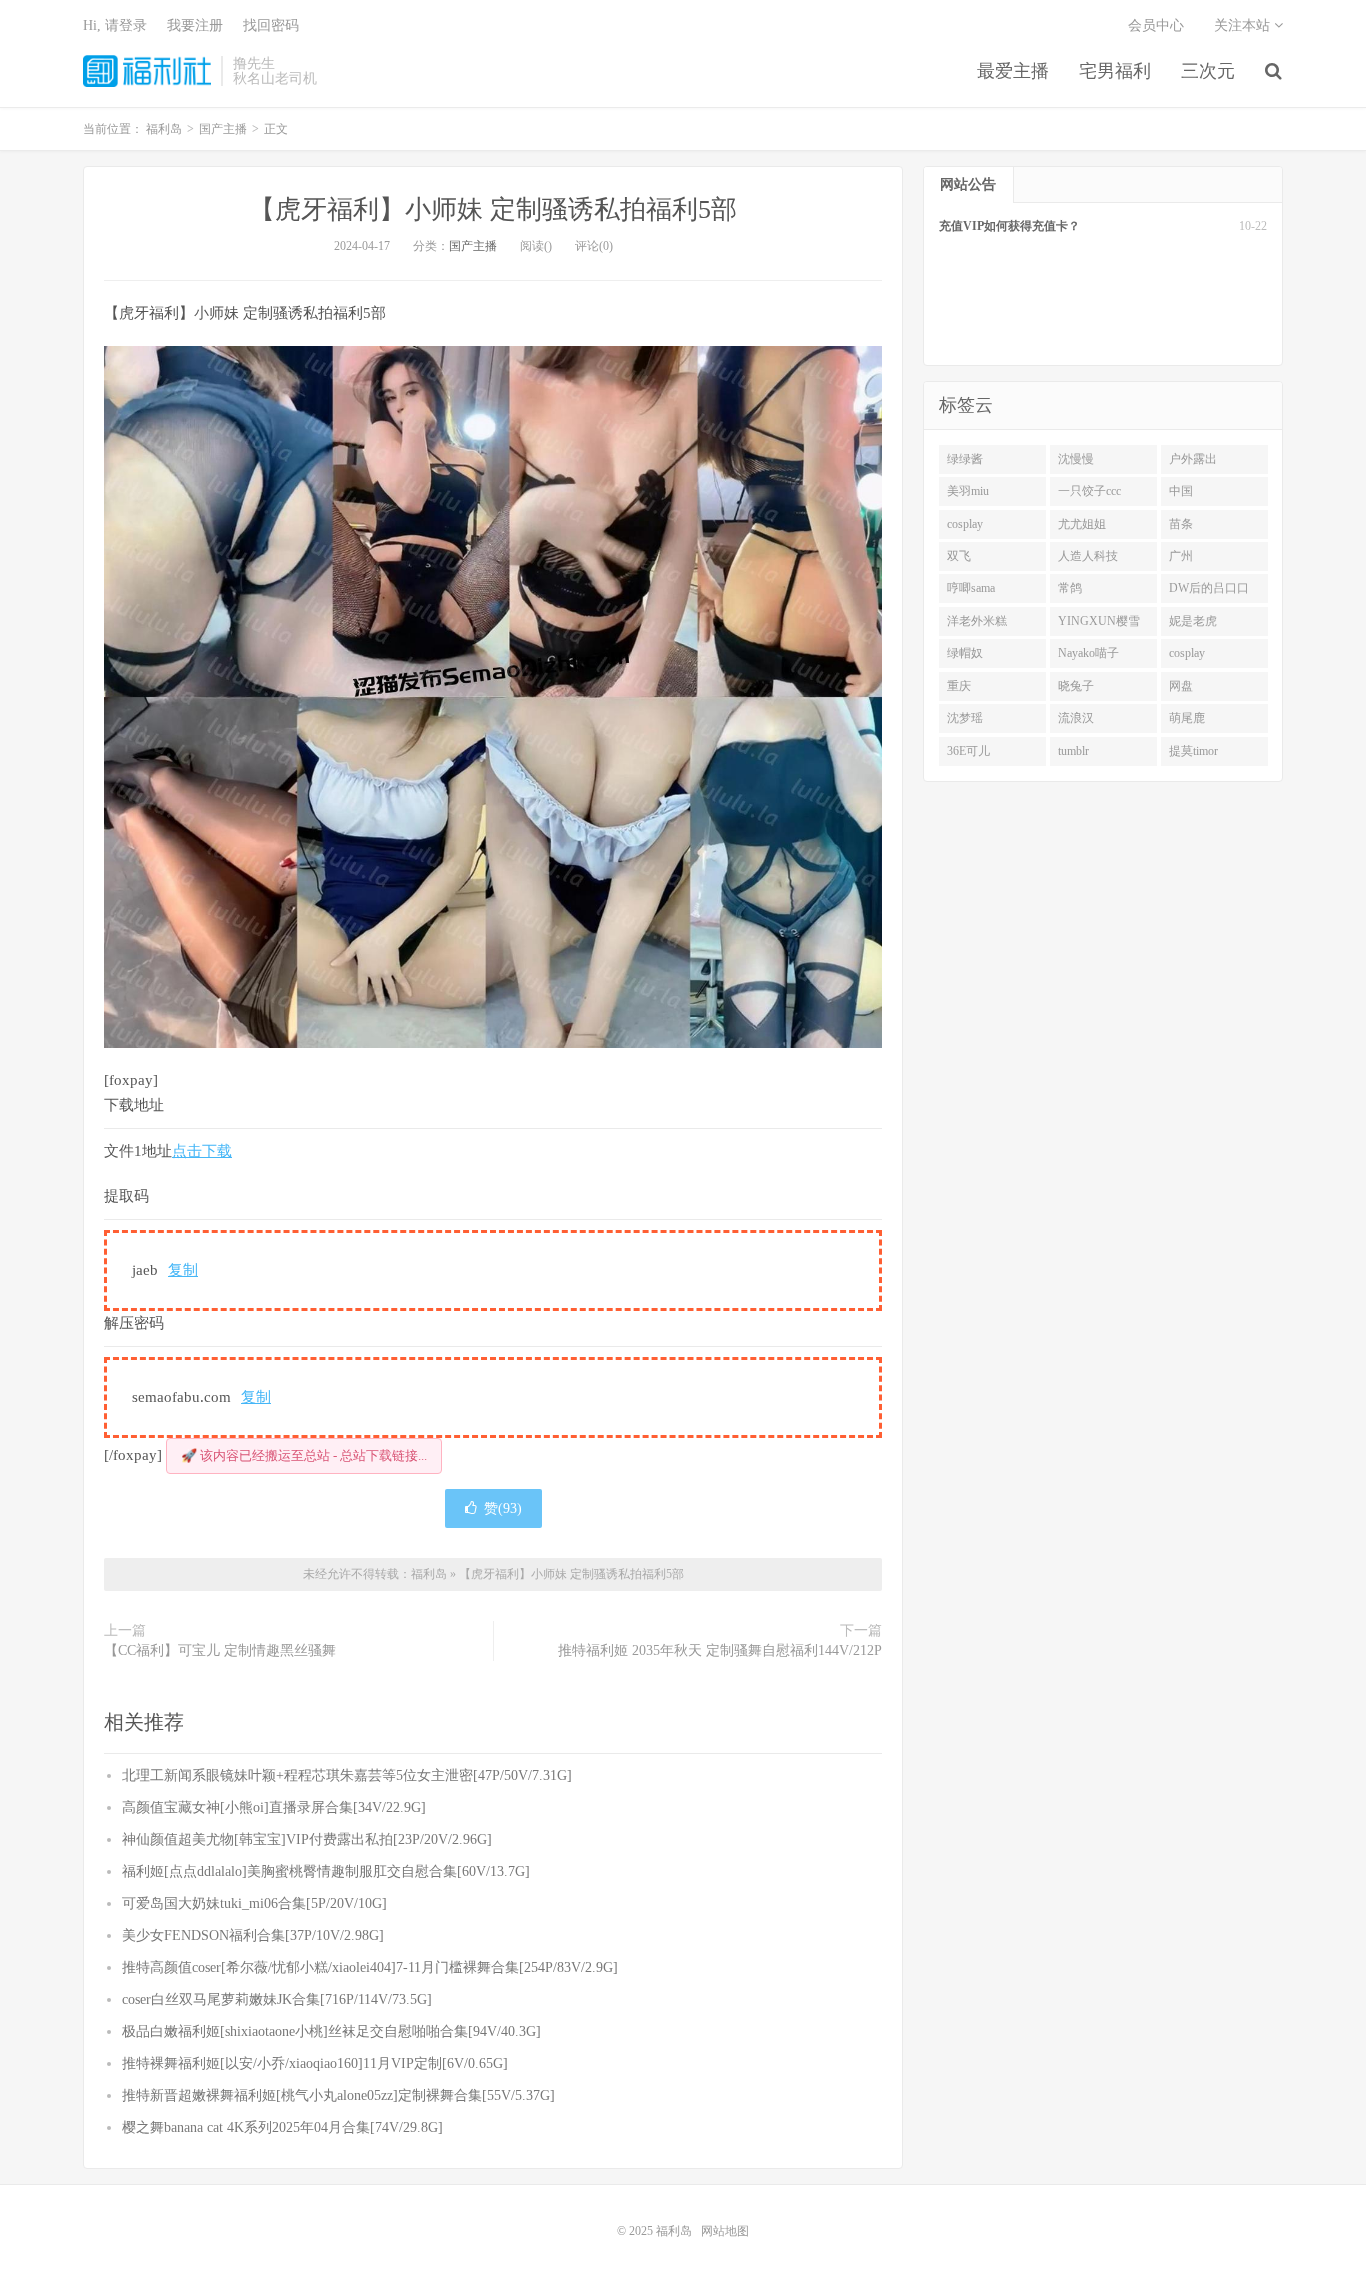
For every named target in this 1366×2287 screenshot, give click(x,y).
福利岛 (147, 71)
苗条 (1181, 524)
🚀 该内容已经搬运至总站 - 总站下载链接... (304, 1455)
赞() (503, 1508)
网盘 (1181, 686)
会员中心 (1156, 25)
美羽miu (968, 491)
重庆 (959, 686)
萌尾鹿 (1187, 718)
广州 (1181, 556)
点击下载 (202, 1151)
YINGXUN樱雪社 (1099, 625)
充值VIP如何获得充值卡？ (1009, 226)
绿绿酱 (965, 459)
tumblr (1073, 751)
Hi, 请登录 (115, 25)
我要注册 (195, 25)
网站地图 (725, 2231)
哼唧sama (971, 588)
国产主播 (473, 246)
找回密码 (271, 25)
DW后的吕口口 (1209, 588)
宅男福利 (1115, 71)
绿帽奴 (965, 653)
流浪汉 (1076, 718)
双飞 (959, 556)
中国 (1181, 491)
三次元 (1208, 71)
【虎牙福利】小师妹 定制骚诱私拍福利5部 (493, 209)
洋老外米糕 (977, 621)
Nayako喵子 (1088, 653)
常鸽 (1070, 588)
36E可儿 (968, 751)
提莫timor (1193, 751)
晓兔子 (1076, 686)
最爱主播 (1013, 71)
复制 (183, 1270)
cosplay (965, 524)
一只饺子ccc (1089, 491)
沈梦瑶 (965, 718)
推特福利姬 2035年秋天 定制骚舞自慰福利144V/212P (720, 1650)
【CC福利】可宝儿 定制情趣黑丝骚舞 (220, 1650)
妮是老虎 (1193, 621)
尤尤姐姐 (1082, 524)
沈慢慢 (1076, 459)
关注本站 (1244, 25)
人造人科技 (1088, 556)
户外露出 (1193, 459)
